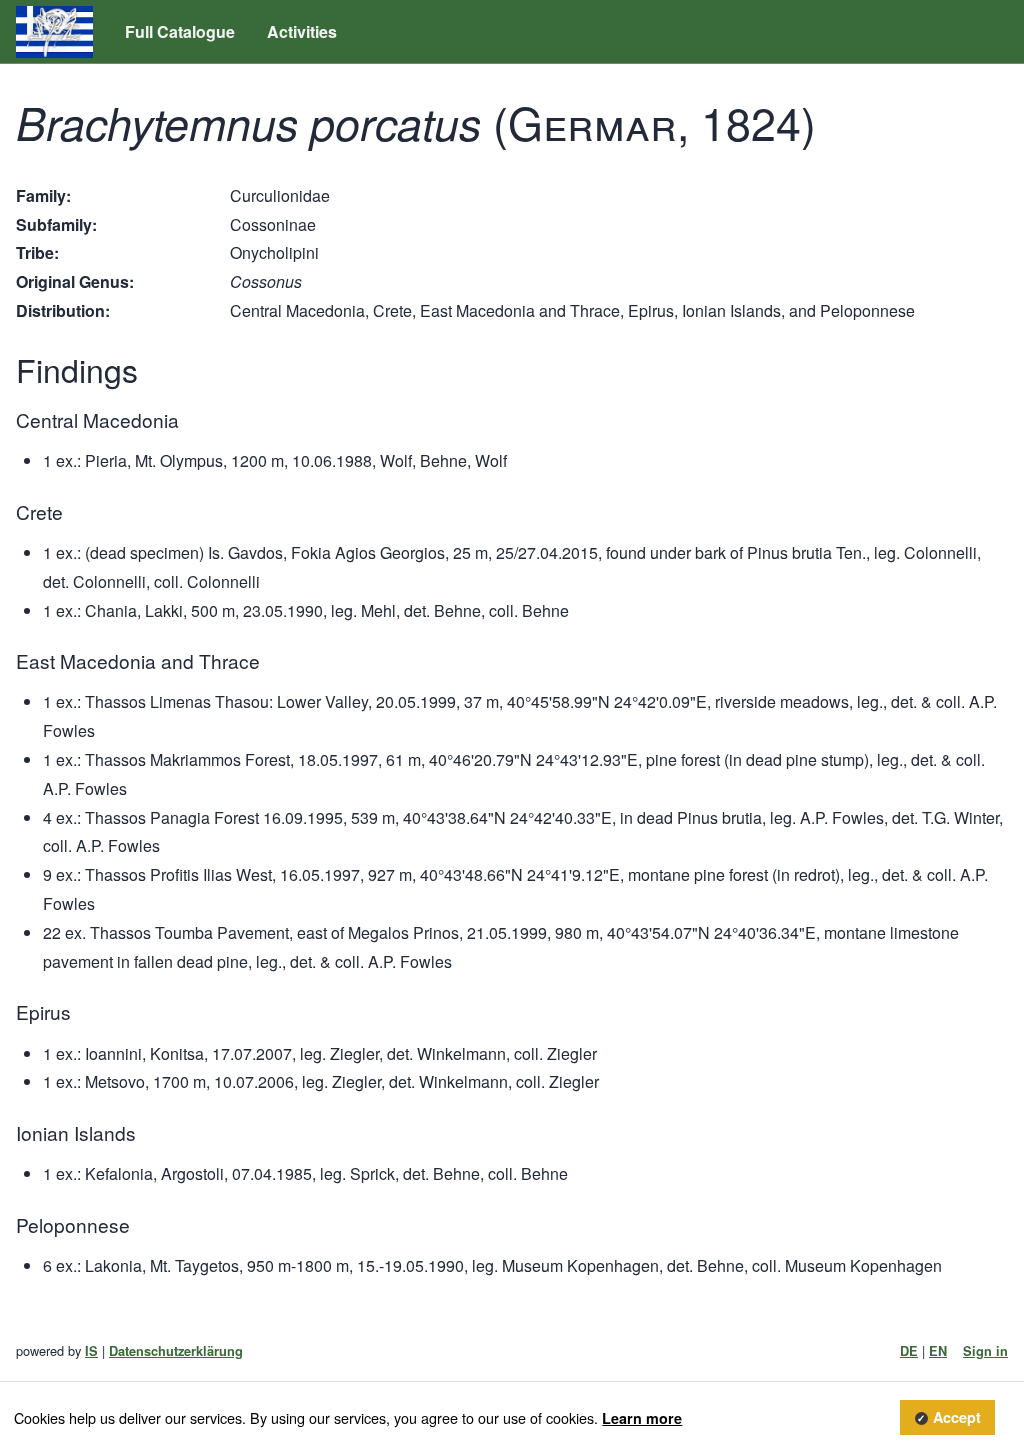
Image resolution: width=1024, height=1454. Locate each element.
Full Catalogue (180, 31)
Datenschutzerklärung (176, 1351)
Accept (957, 1418)
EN (938, 1351)
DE (909, 1351)
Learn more (642, 1418)
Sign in (985, 1351)
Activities (302, 31)
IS (91, 1351)
